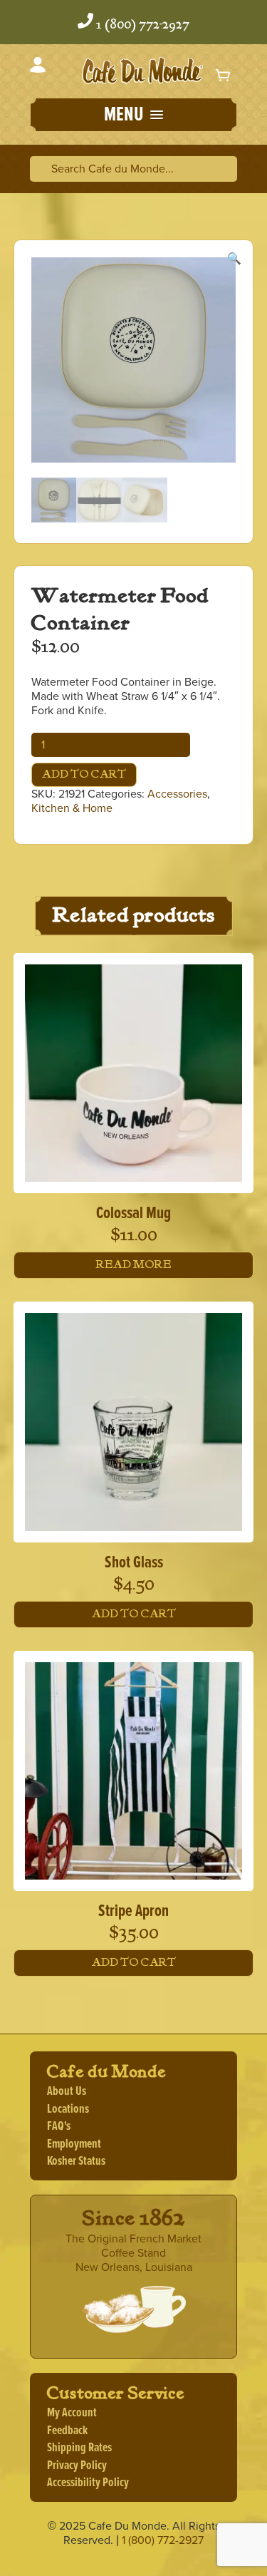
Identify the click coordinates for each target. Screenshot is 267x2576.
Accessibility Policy (88, 2483)
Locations (68, 2109)
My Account (72, 2413)
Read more (134, 1265)
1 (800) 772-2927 (143, 25)
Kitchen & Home (72, 808)
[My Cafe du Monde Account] (38, 67)
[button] (133, 116)
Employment (74, 2144)
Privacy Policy (77, 2466)
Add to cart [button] (134, 1614)
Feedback (67, 2431)
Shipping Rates (79, 2448)
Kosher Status (76, 2162)
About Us (67, 2092)
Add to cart (84, 774)
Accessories (177, 794)
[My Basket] (224, 74)
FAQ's (59, 2127)
